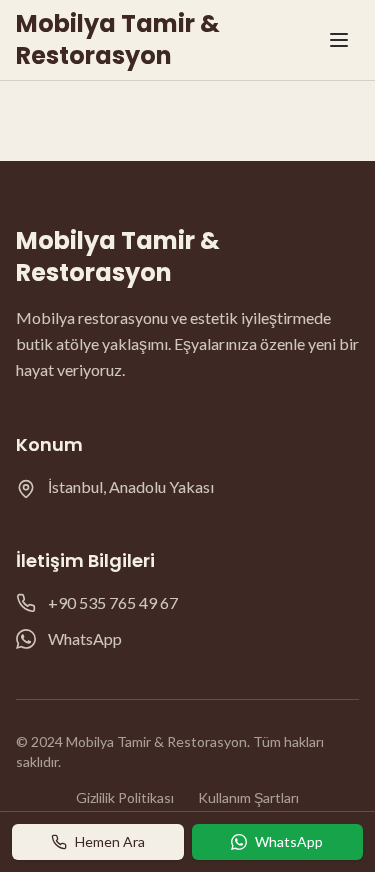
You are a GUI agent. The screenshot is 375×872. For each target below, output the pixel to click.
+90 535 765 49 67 (113, 602)
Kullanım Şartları (248, 797)
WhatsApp (85, 638)
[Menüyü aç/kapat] (339, 40)
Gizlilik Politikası (125, 797)
